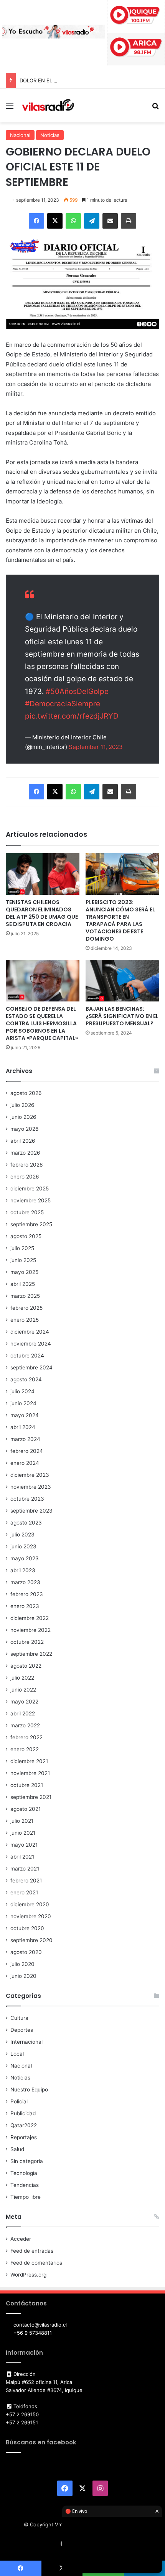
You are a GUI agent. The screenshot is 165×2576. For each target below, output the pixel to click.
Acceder (21, 2239)
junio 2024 (23, 1403)
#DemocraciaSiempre (63, 704)
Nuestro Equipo (29, 2090)
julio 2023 (22, 1535)
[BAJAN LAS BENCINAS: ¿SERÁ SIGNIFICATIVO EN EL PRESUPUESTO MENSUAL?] (122, 981)
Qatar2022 (24, 2125)
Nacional (20, 135)
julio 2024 (22, 1391)
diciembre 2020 (30, 1904)
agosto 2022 (26, 1666)
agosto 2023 (26, 1523)
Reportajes (24, 2137)
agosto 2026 (26, 1093)
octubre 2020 (27, 1928)
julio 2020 (22, 1964)
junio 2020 (23, 1976)
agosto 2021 (26, 1809)
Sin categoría (27, 2161)
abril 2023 (23, 1570)
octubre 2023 (27, 1499)
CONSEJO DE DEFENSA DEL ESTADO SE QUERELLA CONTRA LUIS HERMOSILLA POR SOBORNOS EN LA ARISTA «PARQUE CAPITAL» (42, 1023)
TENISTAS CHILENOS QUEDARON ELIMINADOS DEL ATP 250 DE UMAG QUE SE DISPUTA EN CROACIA (42, 913)
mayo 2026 (25, 1129)
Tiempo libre (26, 2197)
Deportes (22, 2030)
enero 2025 (25, 1320)
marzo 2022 (25, 1725)
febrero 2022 (26, 1737)
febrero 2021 (26, 1881)
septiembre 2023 (31, 1511)
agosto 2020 (26, 1952)
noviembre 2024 (31, 1344)
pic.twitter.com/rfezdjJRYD (72, 716)
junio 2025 (23, 1260)
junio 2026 (23, 1117)
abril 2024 (23, 1427)
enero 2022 (25, 1749)
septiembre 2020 (31, 1940)
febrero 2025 (26, 1308)
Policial (19, 2101)
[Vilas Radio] (48, 105)
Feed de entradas (32, 2251)
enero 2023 (25, 1606)
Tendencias (25, 2185)
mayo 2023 (25, 1558)
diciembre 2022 (30, 1618)
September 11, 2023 (96, 747)
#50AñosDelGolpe (77, 691)
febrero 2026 (27, 1165)
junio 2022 (23, 1690)
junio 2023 (23, 1546)
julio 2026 (22, 1105)
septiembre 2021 (31, 1797)
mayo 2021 (24, 1845)
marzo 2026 (25, 1153)
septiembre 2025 (31, 1224)
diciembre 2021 (29, 1761)
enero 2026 (25, 1177)
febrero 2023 (27, 1594)
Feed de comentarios (36, 2263)
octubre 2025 (27, 1212)
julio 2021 (22, 1821)
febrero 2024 (27, 1451)
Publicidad (23, 2113)
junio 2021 (23, 1833)
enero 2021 (24, 1892)
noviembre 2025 (31, 1200)
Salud (17, 2149)
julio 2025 (22, 1248)
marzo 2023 (25, 1582)
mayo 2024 (25, 1415)
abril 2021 (22, 1857)
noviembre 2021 (30, 1773)
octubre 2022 (27, 1642)
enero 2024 (25, 1463)
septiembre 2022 (31, 1654)
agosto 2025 (26, 1236)
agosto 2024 (26, 1379)
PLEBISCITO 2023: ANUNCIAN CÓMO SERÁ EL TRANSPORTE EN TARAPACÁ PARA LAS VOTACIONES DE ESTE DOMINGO (120, 920)
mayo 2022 (24, 1702)
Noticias (50, 135)
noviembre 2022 (31, 1630)
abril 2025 (23, 1284)
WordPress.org (28, 2275)
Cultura (19, 2018)
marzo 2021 (25, 1869)
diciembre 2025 (30, 1189)
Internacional (26, 2042)
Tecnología (24, 2173)
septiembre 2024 (31, 1367)
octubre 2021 (27, 1785)
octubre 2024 (27, 1356)
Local (17, 2054)
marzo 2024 (25, 1439)
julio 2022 (22, 1678)
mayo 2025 (24, 1272)
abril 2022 (23, 1713)
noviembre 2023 (31, 1487)
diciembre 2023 (30, 1475)
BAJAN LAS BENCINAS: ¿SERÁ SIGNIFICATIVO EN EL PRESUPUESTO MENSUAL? (122, 1016)
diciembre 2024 (30, 1332)
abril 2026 (23, 1141)
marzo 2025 (25, 1296)
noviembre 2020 (31, 1916)
